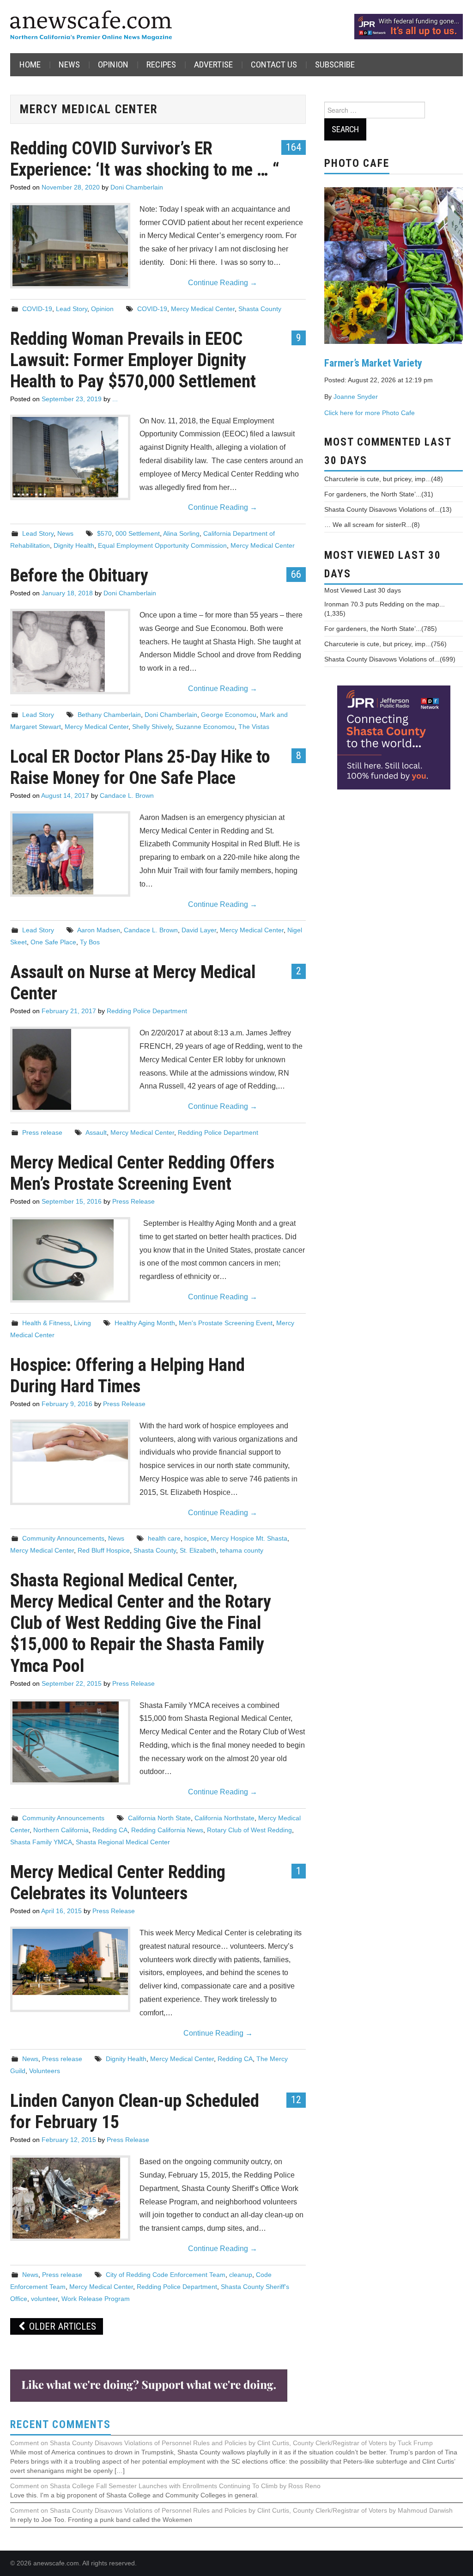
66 (296, 574)
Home (30, 64)
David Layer (199, 930)
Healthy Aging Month (145, 1323)
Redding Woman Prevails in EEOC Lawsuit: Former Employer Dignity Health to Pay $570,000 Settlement (133, 360)
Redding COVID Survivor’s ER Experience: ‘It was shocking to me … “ (145, 159)
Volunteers (45, 2071)
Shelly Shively (152, 727)
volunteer (44, 2299)
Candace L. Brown (127, 795)
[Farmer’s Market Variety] (394, 264)
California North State (159, 1818)
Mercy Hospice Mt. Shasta (249, 1538)
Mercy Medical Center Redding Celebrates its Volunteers (118, 1882)
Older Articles (61, 2326)
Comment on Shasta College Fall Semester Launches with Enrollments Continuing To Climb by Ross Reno (165, 2486)
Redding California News (167, 1830)
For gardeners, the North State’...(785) (381, 629)
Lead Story (72, 309)
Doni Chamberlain (137, 187)
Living (82, 1323)
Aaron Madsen (99, 930)
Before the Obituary (79, 575)
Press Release (133, 1201)
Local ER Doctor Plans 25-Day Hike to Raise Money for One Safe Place (140, 767)
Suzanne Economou (205, 727)
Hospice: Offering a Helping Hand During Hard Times (127, 1375)
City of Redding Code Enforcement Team (166, 2275)
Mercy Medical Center (203, 309)
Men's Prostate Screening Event (226, 1323)
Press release (42, 1132)
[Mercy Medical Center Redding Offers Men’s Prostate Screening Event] (70, 1260)
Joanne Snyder (356, 397)
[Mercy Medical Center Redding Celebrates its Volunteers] (70, 1962)
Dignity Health (74, 545)
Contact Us (274, 64)
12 (296, 2099)
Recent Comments (61, 2425)
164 (294, 147)
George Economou (229, 715)
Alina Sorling (181, 533)
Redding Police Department (147, 1011)
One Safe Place (53, 942)
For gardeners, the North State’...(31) (379, 494)
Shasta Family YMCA (41, 1842)
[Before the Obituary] (70, 652)
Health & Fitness (46, 1323)
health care (164, 1538)
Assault (96, 1132)
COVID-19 (37, 309)
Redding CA (110, 1830)
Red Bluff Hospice (104, 1550)
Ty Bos (90, 942)
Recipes (161, 64)
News (69, 64)
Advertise (213, 64)
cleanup (241, 2275)
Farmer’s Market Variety (373, 363)
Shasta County (260, 309)
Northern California (61, 1830)
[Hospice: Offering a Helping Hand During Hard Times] (70, 1442)
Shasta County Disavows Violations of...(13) (388, 509)
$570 (104, 533)
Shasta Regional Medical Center (123, 1842)
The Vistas (254, 727)
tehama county (242, 1550)
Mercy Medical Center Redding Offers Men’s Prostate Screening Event (142, 1173)
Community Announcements (63, 1538)
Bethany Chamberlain (109, 715)
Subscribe (335, 64)
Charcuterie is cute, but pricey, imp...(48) (384, 479)
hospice (196, 1538)
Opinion (113, 64)
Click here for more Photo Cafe (370, 413)
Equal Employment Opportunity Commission (162, 545)
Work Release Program (96, 2299)
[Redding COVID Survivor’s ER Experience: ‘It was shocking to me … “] (70, 246)
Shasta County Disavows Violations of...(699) (390, 659)
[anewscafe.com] (91, 26)
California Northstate (224, 1818)
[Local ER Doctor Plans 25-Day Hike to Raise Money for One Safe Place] (70, 854)
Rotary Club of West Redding (249, 1830)
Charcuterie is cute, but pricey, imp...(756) (385, 644)
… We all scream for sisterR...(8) (372, 525)
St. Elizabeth (198, 1550)
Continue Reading (223, 283)
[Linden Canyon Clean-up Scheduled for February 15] (70, 2198)
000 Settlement (138, 533)
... (115, 399)
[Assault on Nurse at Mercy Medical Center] (70, 1069)
